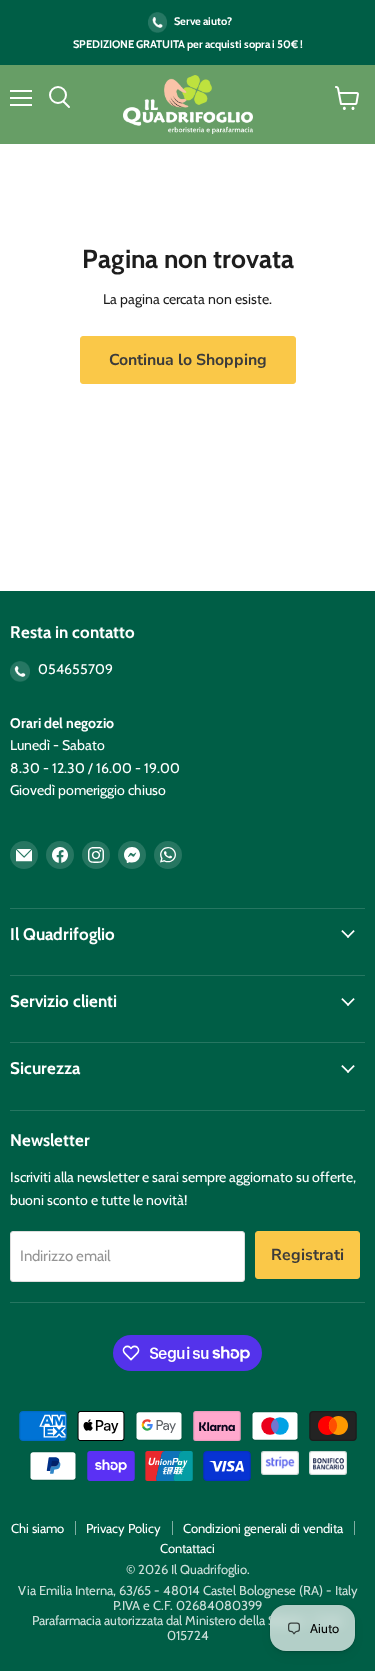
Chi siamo (37, 1528)
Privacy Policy (123, 1528)
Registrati (307, 1255)
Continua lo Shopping (188, 360)
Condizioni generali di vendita (263, 1528)
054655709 (74, 669)
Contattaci (187, 1548)
